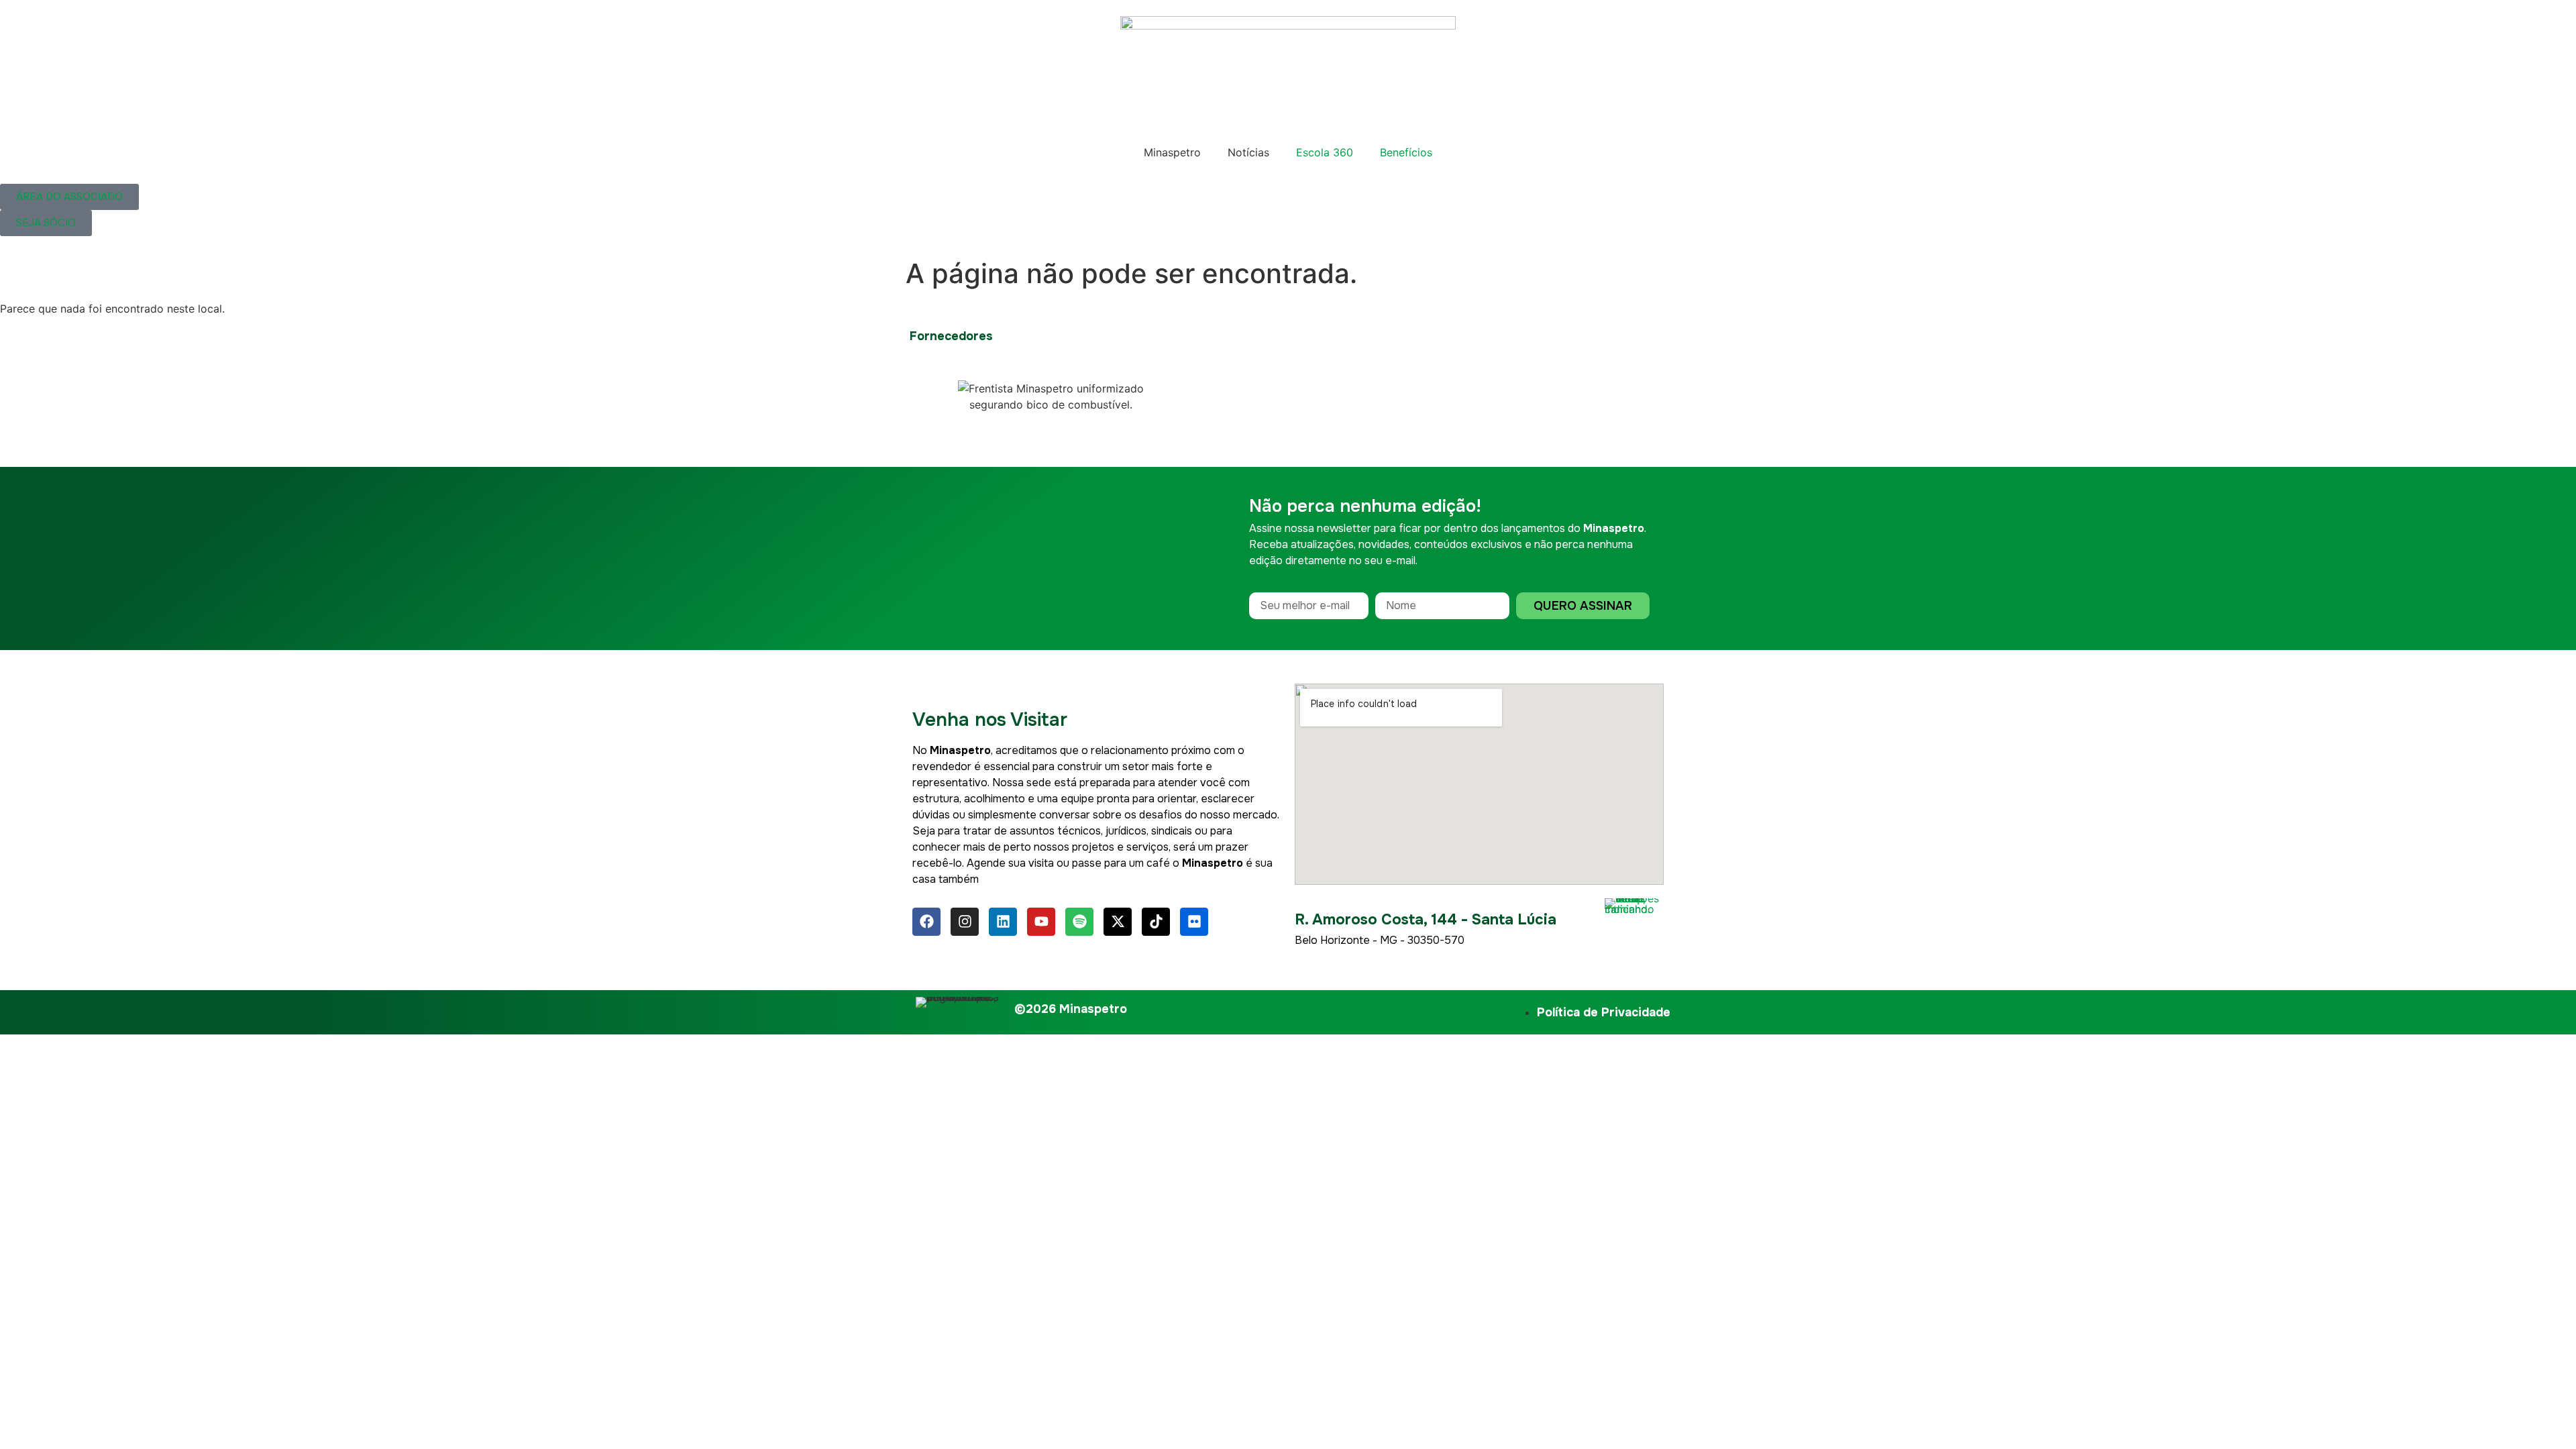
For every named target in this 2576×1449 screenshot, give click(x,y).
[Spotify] (1079, 922)
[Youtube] (1041, 922)
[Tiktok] (1156, 922)
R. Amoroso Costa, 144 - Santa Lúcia (1426, 920)
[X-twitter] (1118, 922)
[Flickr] (1194, 922)
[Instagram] (965, 922)
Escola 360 (1325, 152)
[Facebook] (926, 922)
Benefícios (1406, 152)
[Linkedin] (1003, 922)
